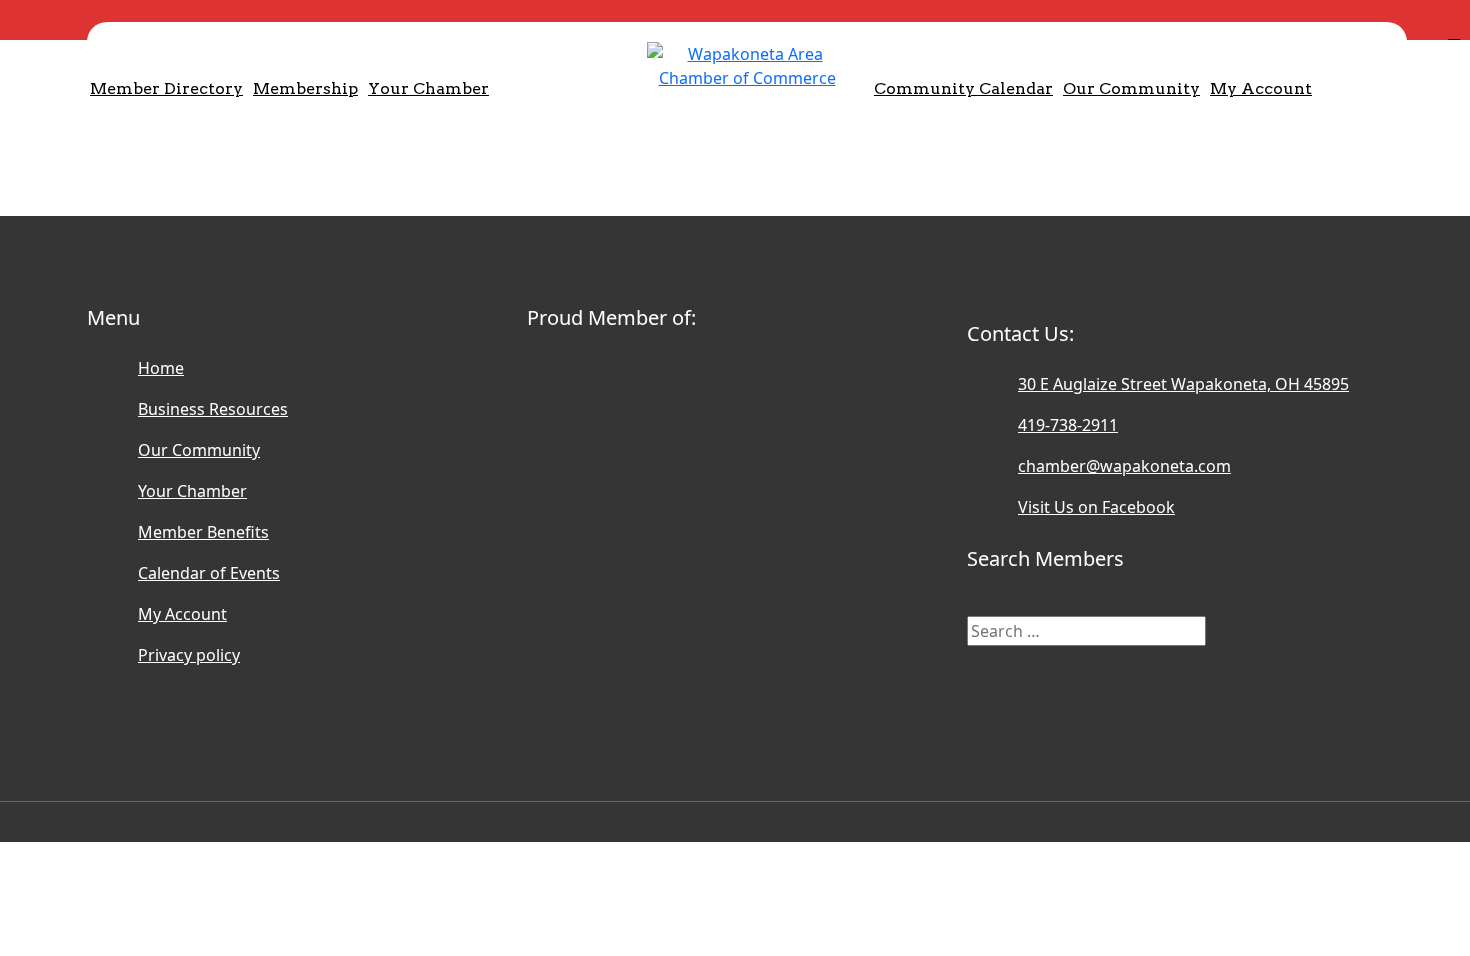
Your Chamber (428, 88)
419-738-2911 (1068, 425)
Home (161, 368)
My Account (1261, 88)
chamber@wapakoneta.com (1124, 466)
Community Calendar (963, 88)
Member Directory (166, 88)
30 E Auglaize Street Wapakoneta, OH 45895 (1183, 384)
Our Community (1131, 88)
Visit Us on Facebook (1096, 507)
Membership (305, 88)
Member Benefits (203, 532)
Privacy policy (189, 655)
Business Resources (213, 409)
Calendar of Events (209, 573)
